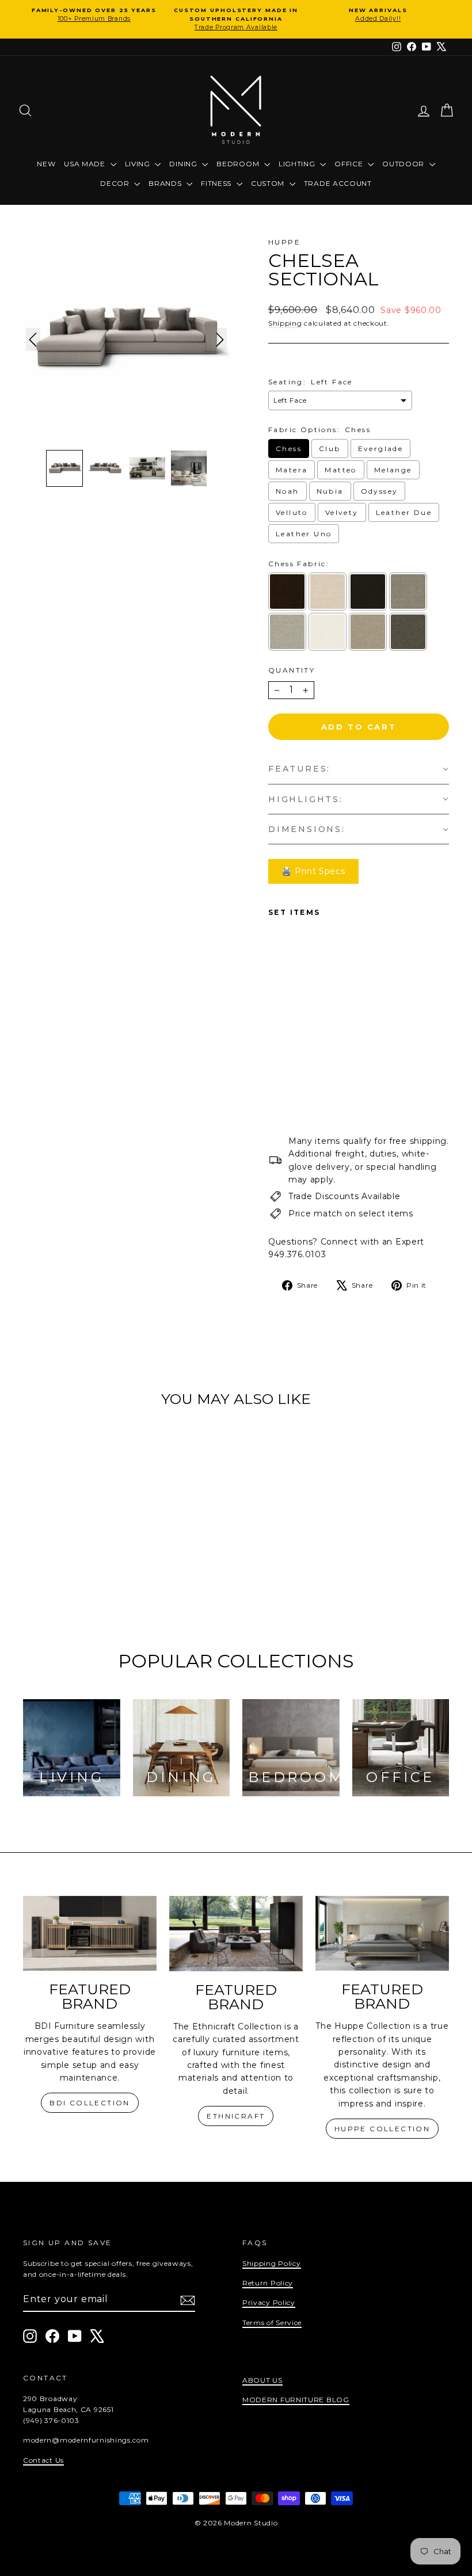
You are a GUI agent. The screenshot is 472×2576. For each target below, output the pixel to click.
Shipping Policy (272, 2263)
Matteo (340, 470)
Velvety (342, 512)
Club (330, 449)
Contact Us (43, 2460)
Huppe (284, 242)
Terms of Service (272, 2323)
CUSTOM (269, 183)
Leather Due (404, 512)
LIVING (139, 164)
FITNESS (217, 183)
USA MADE (85, 164)
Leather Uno (304, 534)
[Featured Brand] (90, 1934)
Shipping (285, 323)
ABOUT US (262, 2380)
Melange (393, 470)
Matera (292, 470)
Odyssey (380, 491)
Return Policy (268, 2283)
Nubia (330, 491)
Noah (288, 491)
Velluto (292, 512)
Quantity (292, 670)
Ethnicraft (236, 2116)
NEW (46, 164)
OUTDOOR (404, 164)
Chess (289, 449)
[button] (64, 468)
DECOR (116, 183)
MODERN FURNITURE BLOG (296, 2400)
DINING (184, 164)
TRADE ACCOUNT (338, 183)
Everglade (381, 449)
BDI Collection (90, 2103)
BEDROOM (239, 164)
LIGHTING (298, 164)
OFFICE (350, 164)
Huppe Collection (382, 2129)
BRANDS (166, 183)
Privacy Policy (269, 2302)
